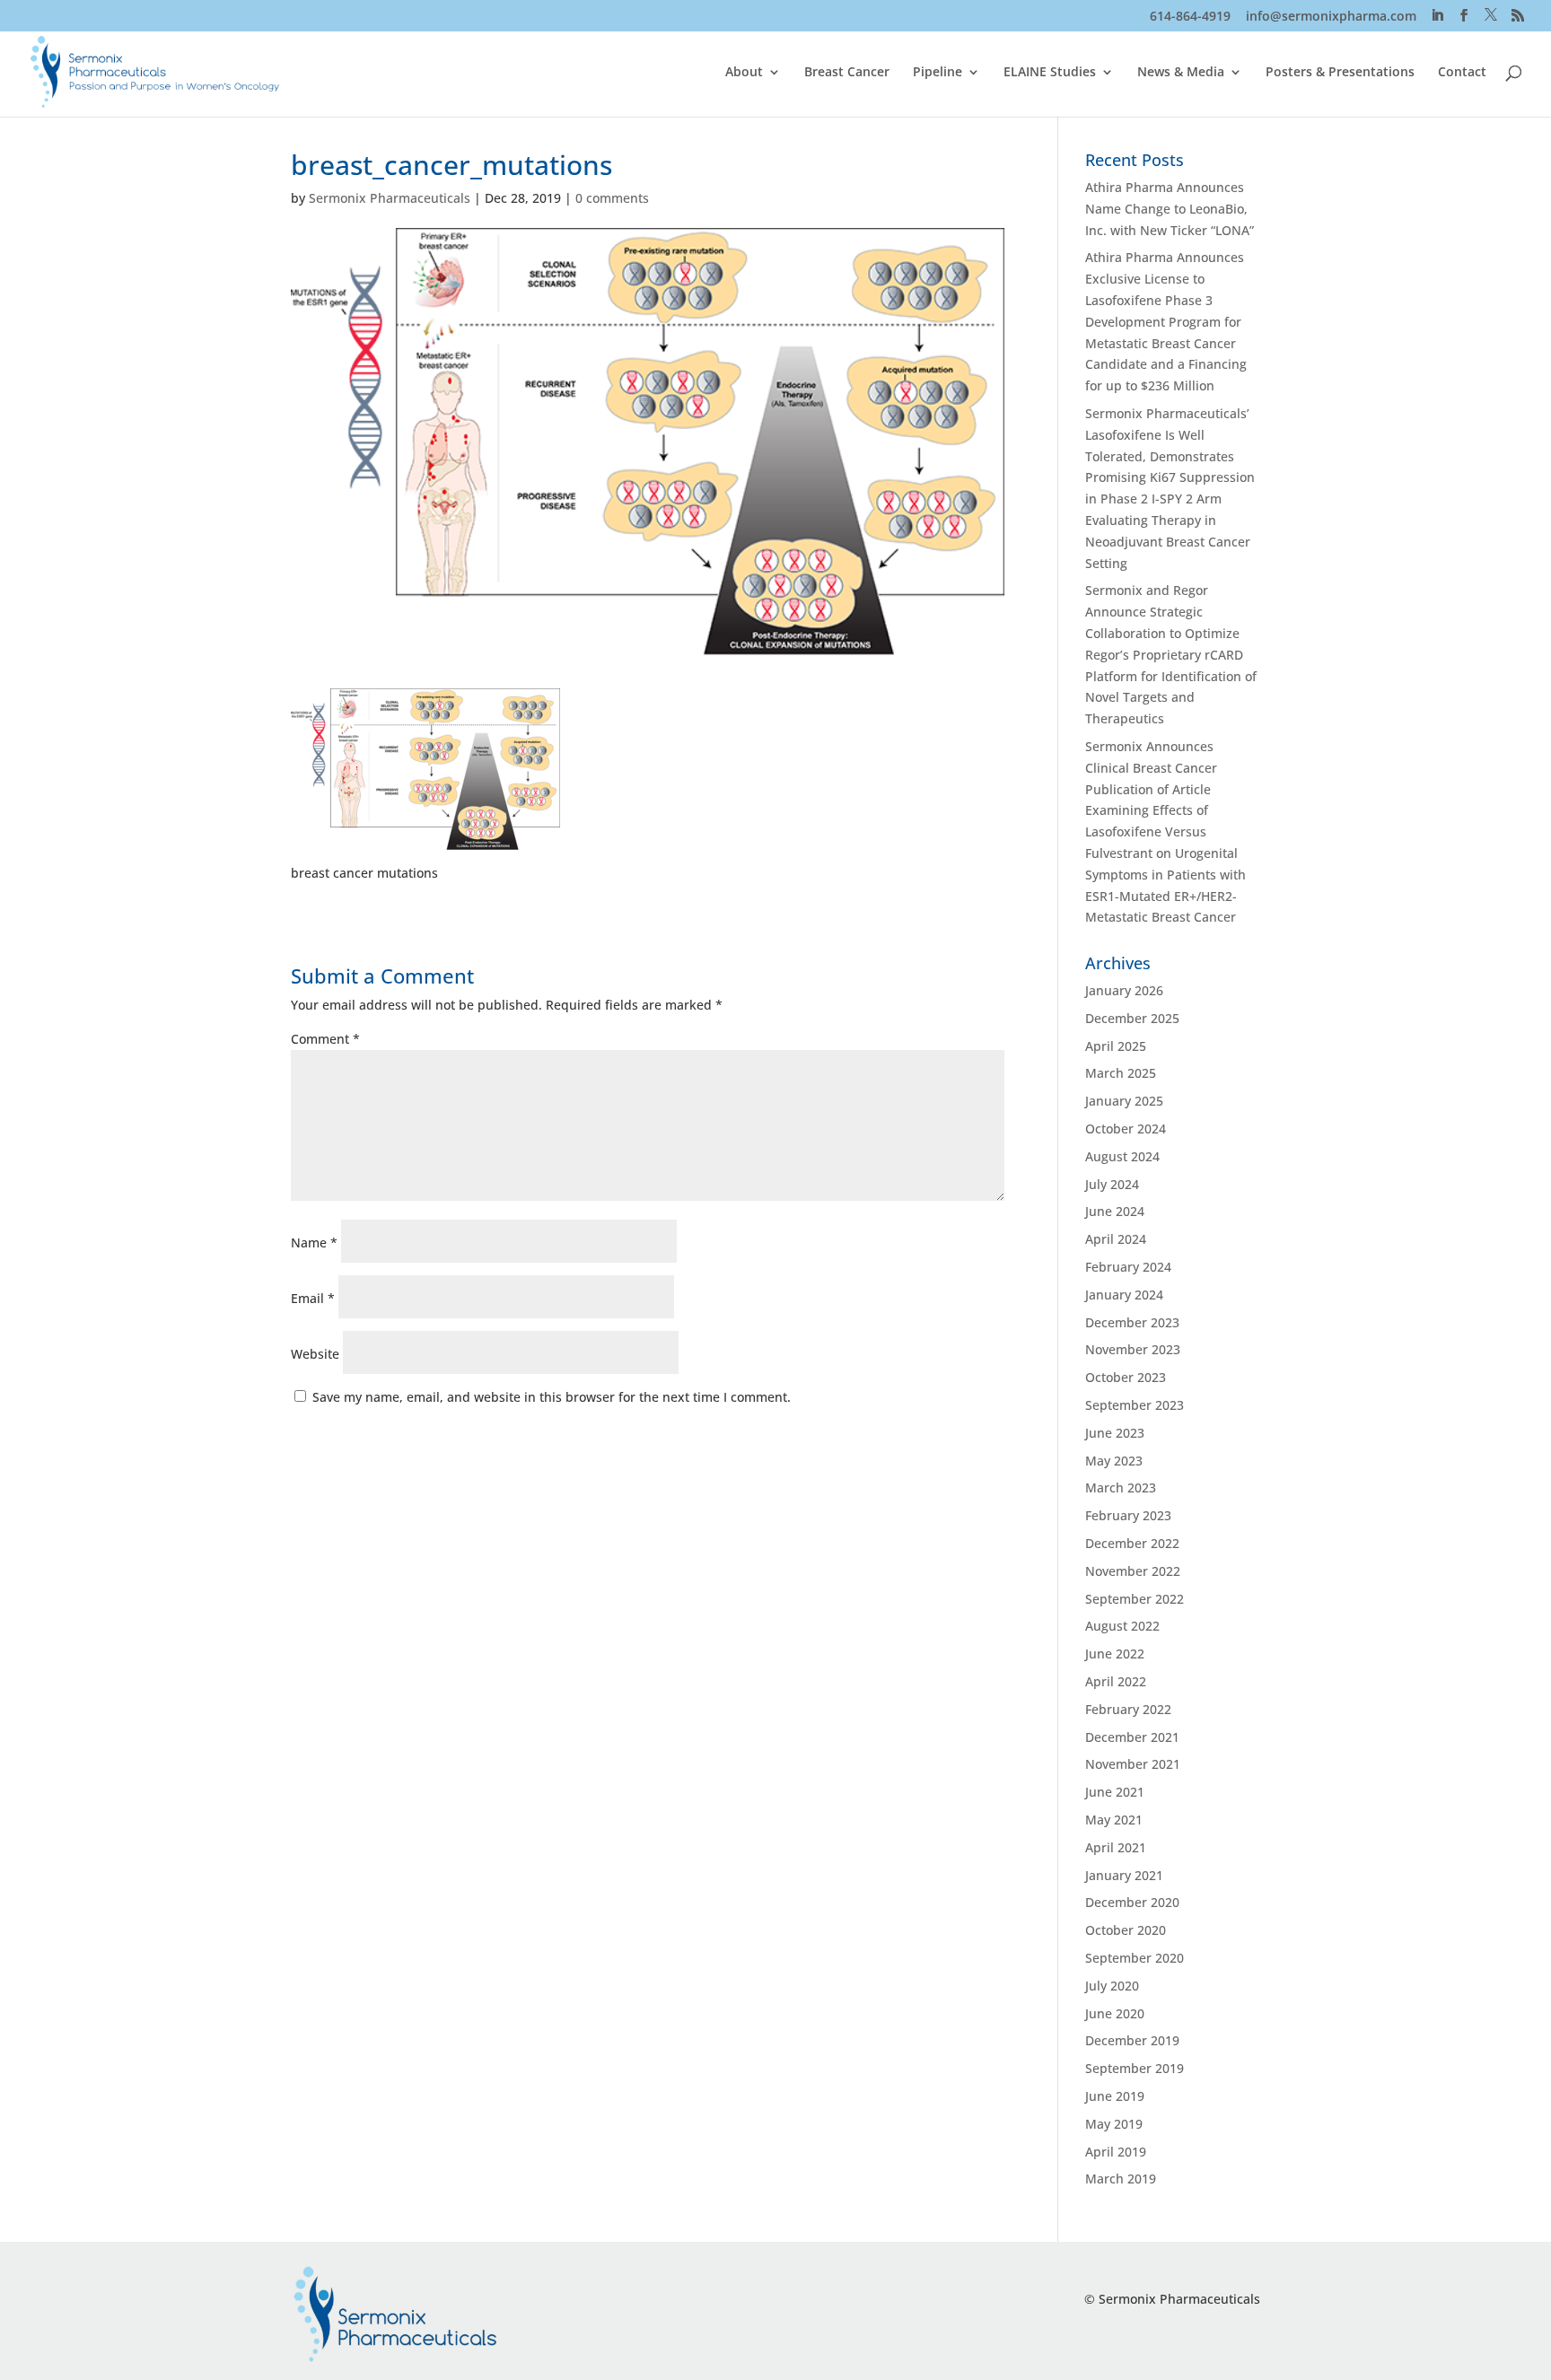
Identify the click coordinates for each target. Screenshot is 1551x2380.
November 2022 (1133, 1571)
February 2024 (1128, 1267)
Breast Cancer (847, 73)
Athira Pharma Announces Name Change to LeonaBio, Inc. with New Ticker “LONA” (1170, 209)
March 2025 (1121, 1073)
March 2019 (1121, 2179)
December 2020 (1132, 1902)
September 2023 (1135, 1405)
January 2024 (1124, 1295)
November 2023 (1133, 1349)
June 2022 (1115, 1654)
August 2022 (1122, 1626)
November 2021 (1133, 1764)
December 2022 (1132, 1543)
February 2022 (1128, 1709)
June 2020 (1115, 2013)
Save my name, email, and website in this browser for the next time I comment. (552, 1397)
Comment (325, 1039)
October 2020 (1126, 1930)
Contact (1462, 73)
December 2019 (1132, 2040)
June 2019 (1115, 2096)
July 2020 (1112, 1986)
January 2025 (1124, 1101)
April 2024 (1116, 1239)
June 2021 (1115, 1792)
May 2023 (1114, 1461)
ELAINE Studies (1050, 73)
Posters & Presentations (1340, 73)
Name (314, 1242)
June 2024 (1115, 1211)
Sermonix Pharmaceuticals (390, 198)
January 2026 (1124, 990)
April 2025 (1116, 1046)
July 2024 (1112, 1184)
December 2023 (1132, 1322)
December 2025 (1132, 1018)
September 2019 (1135, 2068)
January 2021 (1124, 1875)
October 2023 (1126, 1377)
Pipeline (938, 73)
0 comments (612, 198)
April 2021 (1116, 1847)
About (744, 73)
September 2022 (1135, 1599)
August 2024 (1122, 1156)
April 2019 (1116, 2152)
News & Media (1181, 73)
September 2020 (1135, 1958)
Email (313, 1298)
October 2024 (1126, 1129)
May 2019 (1114, 2124)
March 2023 (1121, 1487)
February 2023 (1128, 1515)
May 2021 (1114, 1820)
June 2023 (1115, 1433)
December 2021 (1132, 1737)
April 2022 (1116, 1681)
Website (315, 1354)
